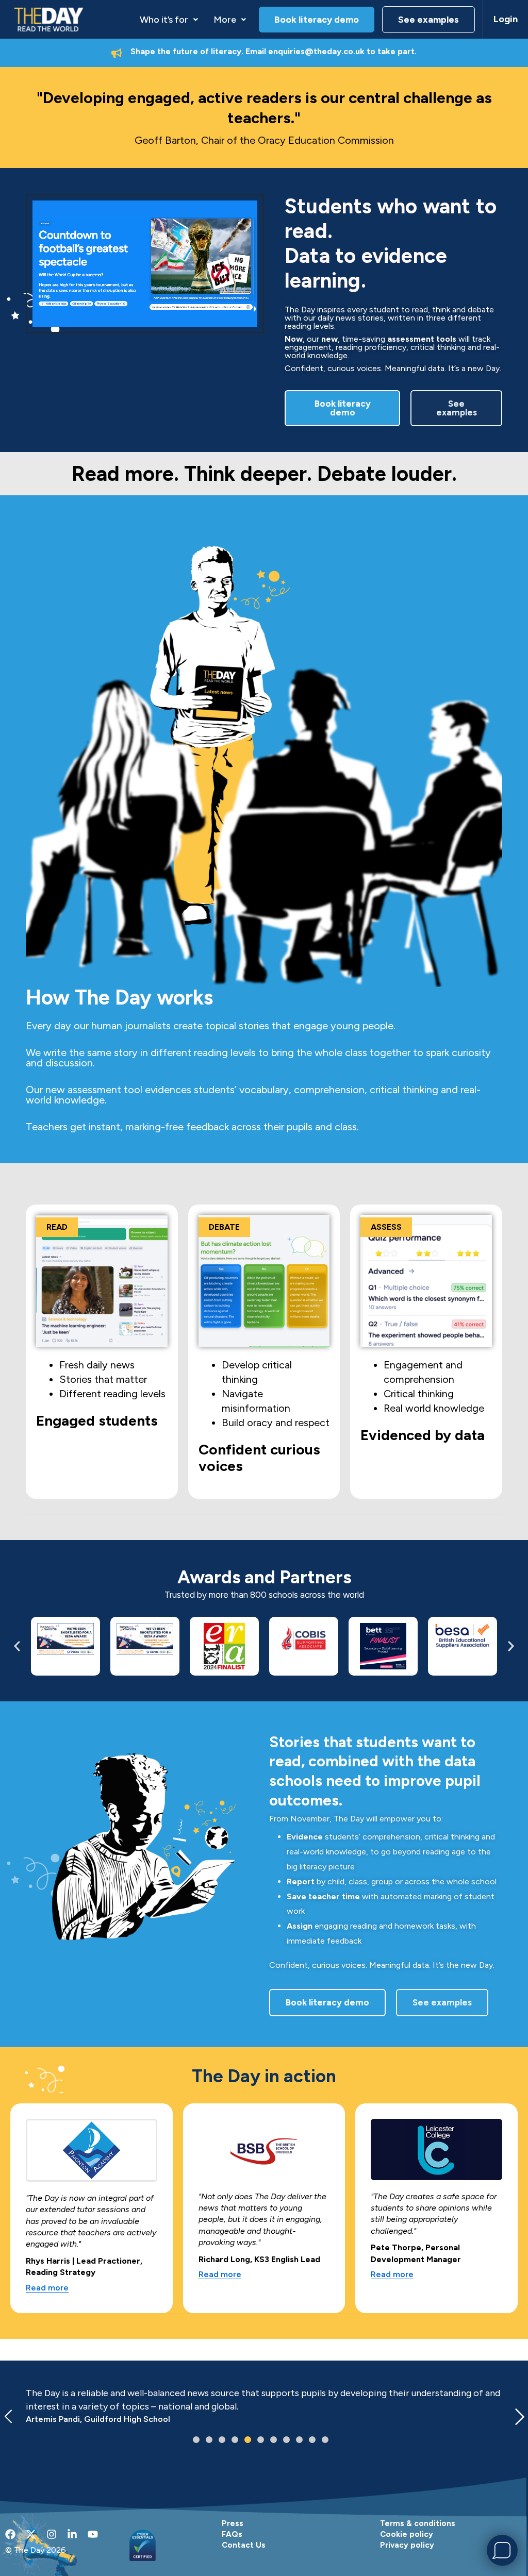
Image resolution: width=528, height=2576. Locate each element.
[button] (169, 20)
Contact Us (244, 2545)
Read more (47, 2288)
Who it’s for (164, 20)
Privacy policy (407, 2545)
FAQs (232, 2534)
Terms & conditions (418, 2523)
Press (233, 2523)
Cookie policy (407, 2534)
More (225, 20)
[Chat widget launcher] (502, 2550)
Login (506, 19)
